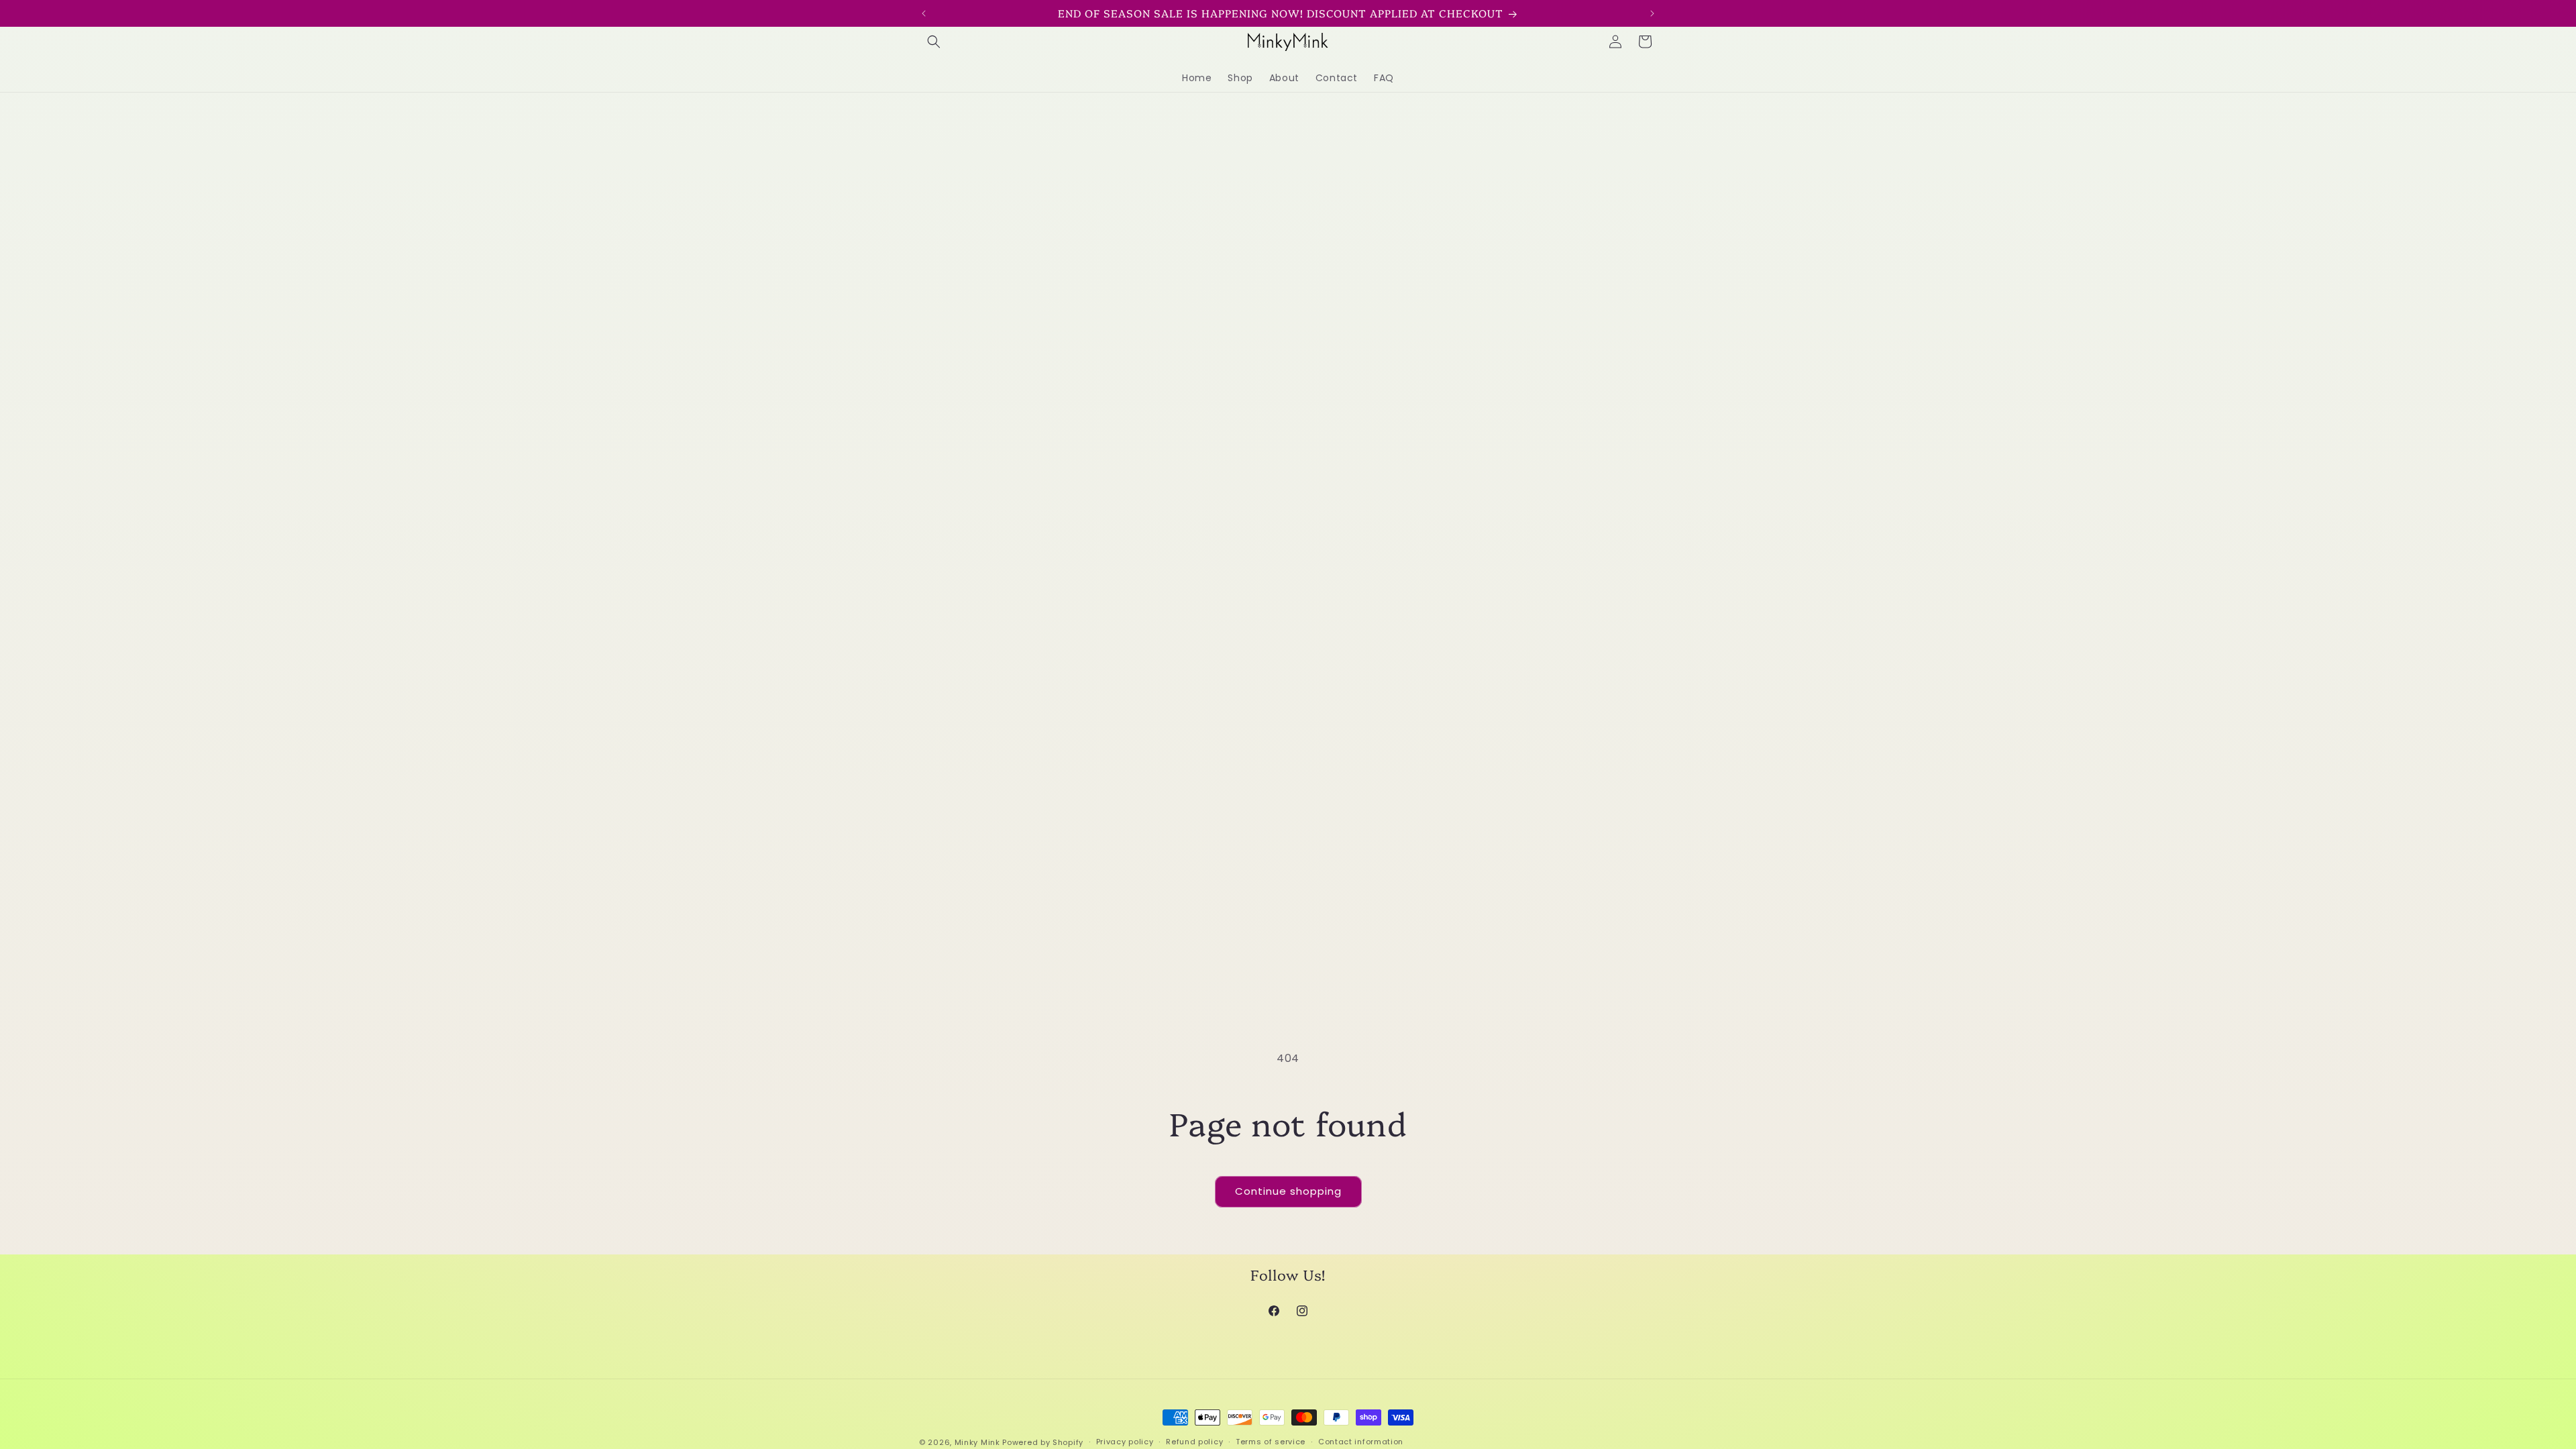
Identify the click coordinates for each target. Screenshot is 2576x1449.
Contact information (1361, 1442)
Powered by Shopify (1043, 1442)
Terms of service (1271, 1442)
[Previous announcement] (924, 13)
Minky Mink (977, 1442)
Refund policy (1194, 1442)
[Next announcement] (1652, 13)
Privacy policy (1125, 1442)
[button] (934, 42)
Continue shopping (1288, 1191)
